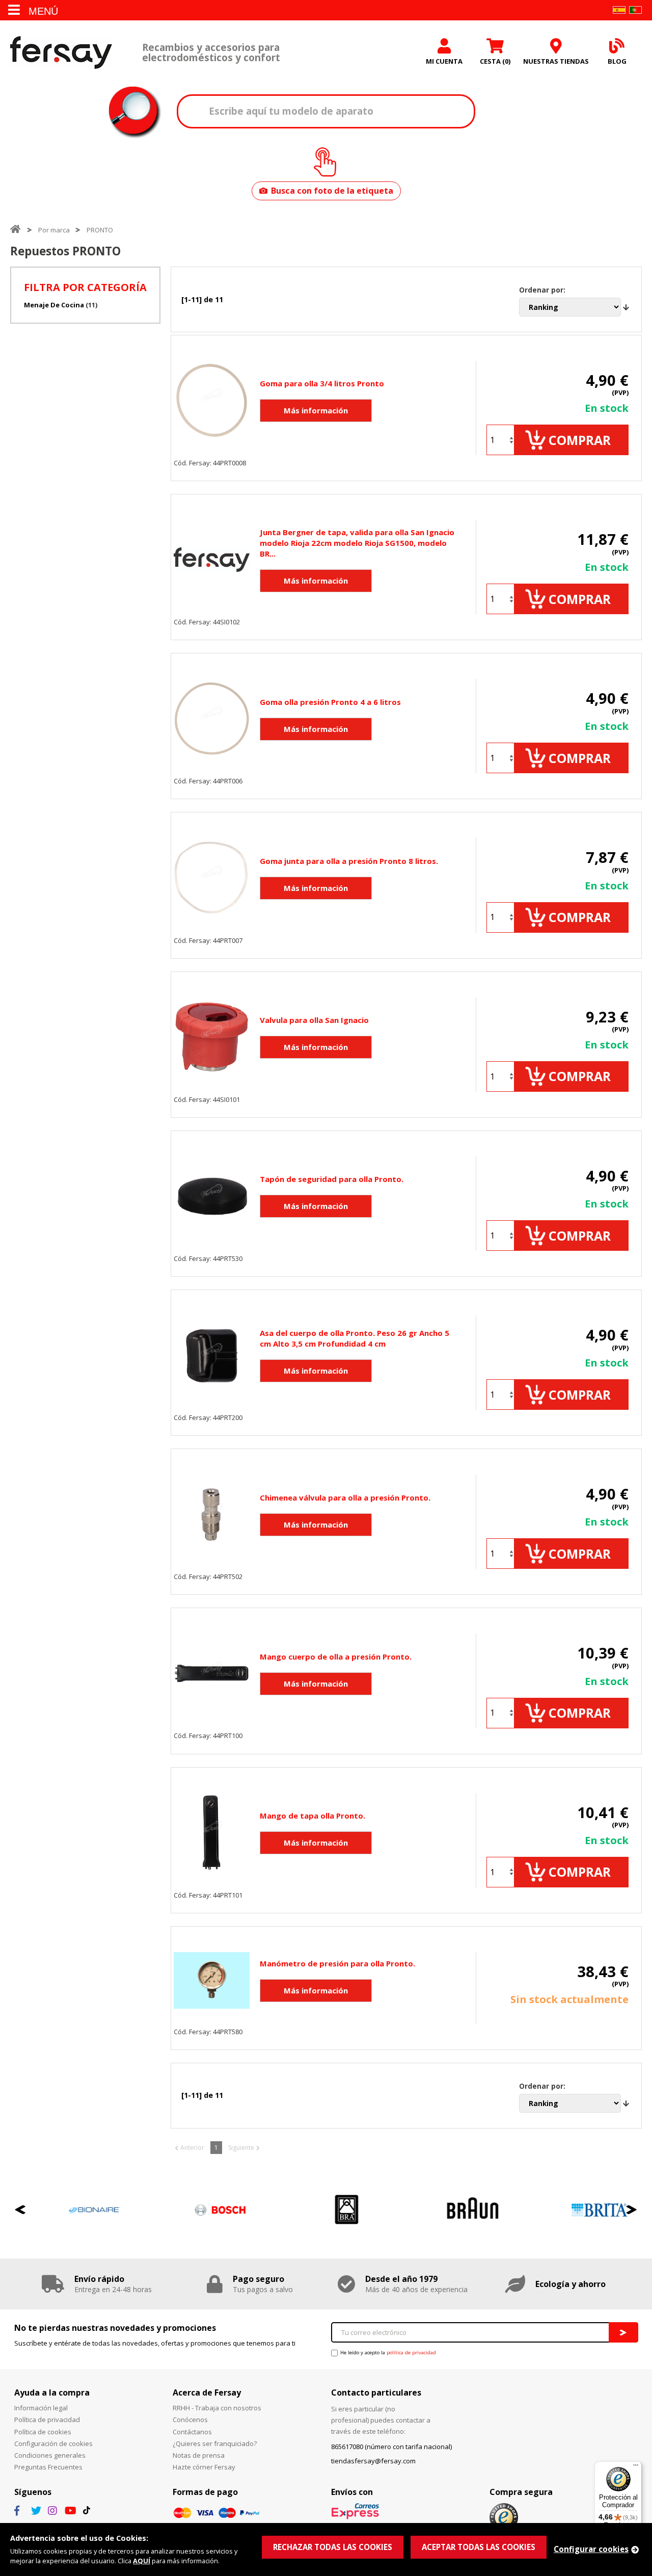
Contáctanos (192, 2432)
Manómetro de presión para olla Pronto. (337, 1963)
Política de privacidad (47, 2420)
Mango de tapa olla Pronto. (313, 1816)
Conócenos (190, 2420)
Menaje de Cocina (54, 305)
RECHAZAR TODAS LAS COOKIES (333, 2547)
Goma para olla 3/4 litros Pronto (322, 383)
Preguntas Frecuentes (48, 2467)
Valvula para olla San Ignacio (314, 1020)
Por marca (54, 230)
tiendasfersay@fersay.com (373, 2461)
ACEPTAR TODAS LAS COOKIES (479, 2547)
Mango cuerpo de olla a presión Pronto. (336, 1657)
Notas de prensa (199, 2455)
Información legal (41, 2408)
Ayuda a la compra (52, 2393)
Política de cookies (43, 2432)
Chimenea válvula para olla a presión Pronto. (345, 1497)
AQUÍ (142, 2561)
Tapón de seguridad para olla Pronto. (332, 1179)
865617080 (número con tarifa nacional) (391, 2447)
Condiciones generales (50, 2455)
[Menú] (636, 2467)
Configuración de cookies (53, 2443)
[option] (73, 2210)
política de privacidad (411, 2352)
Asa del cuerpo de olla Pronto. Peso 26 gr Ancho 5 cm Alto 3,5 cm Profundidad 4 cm (355, 1338)
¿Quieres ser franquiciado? (215, 2443)
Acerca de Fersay (207, 2393)
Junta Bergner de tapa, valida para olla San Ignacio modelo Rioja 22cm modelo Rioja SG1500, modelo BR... (357, 543)
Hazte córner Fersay (204, 2467)
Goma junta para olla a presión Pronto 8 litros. (349, 861)
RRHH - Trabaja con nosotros (217, 2408)
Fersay (61, 52)
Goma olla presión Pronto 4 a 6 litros (330, 702)
